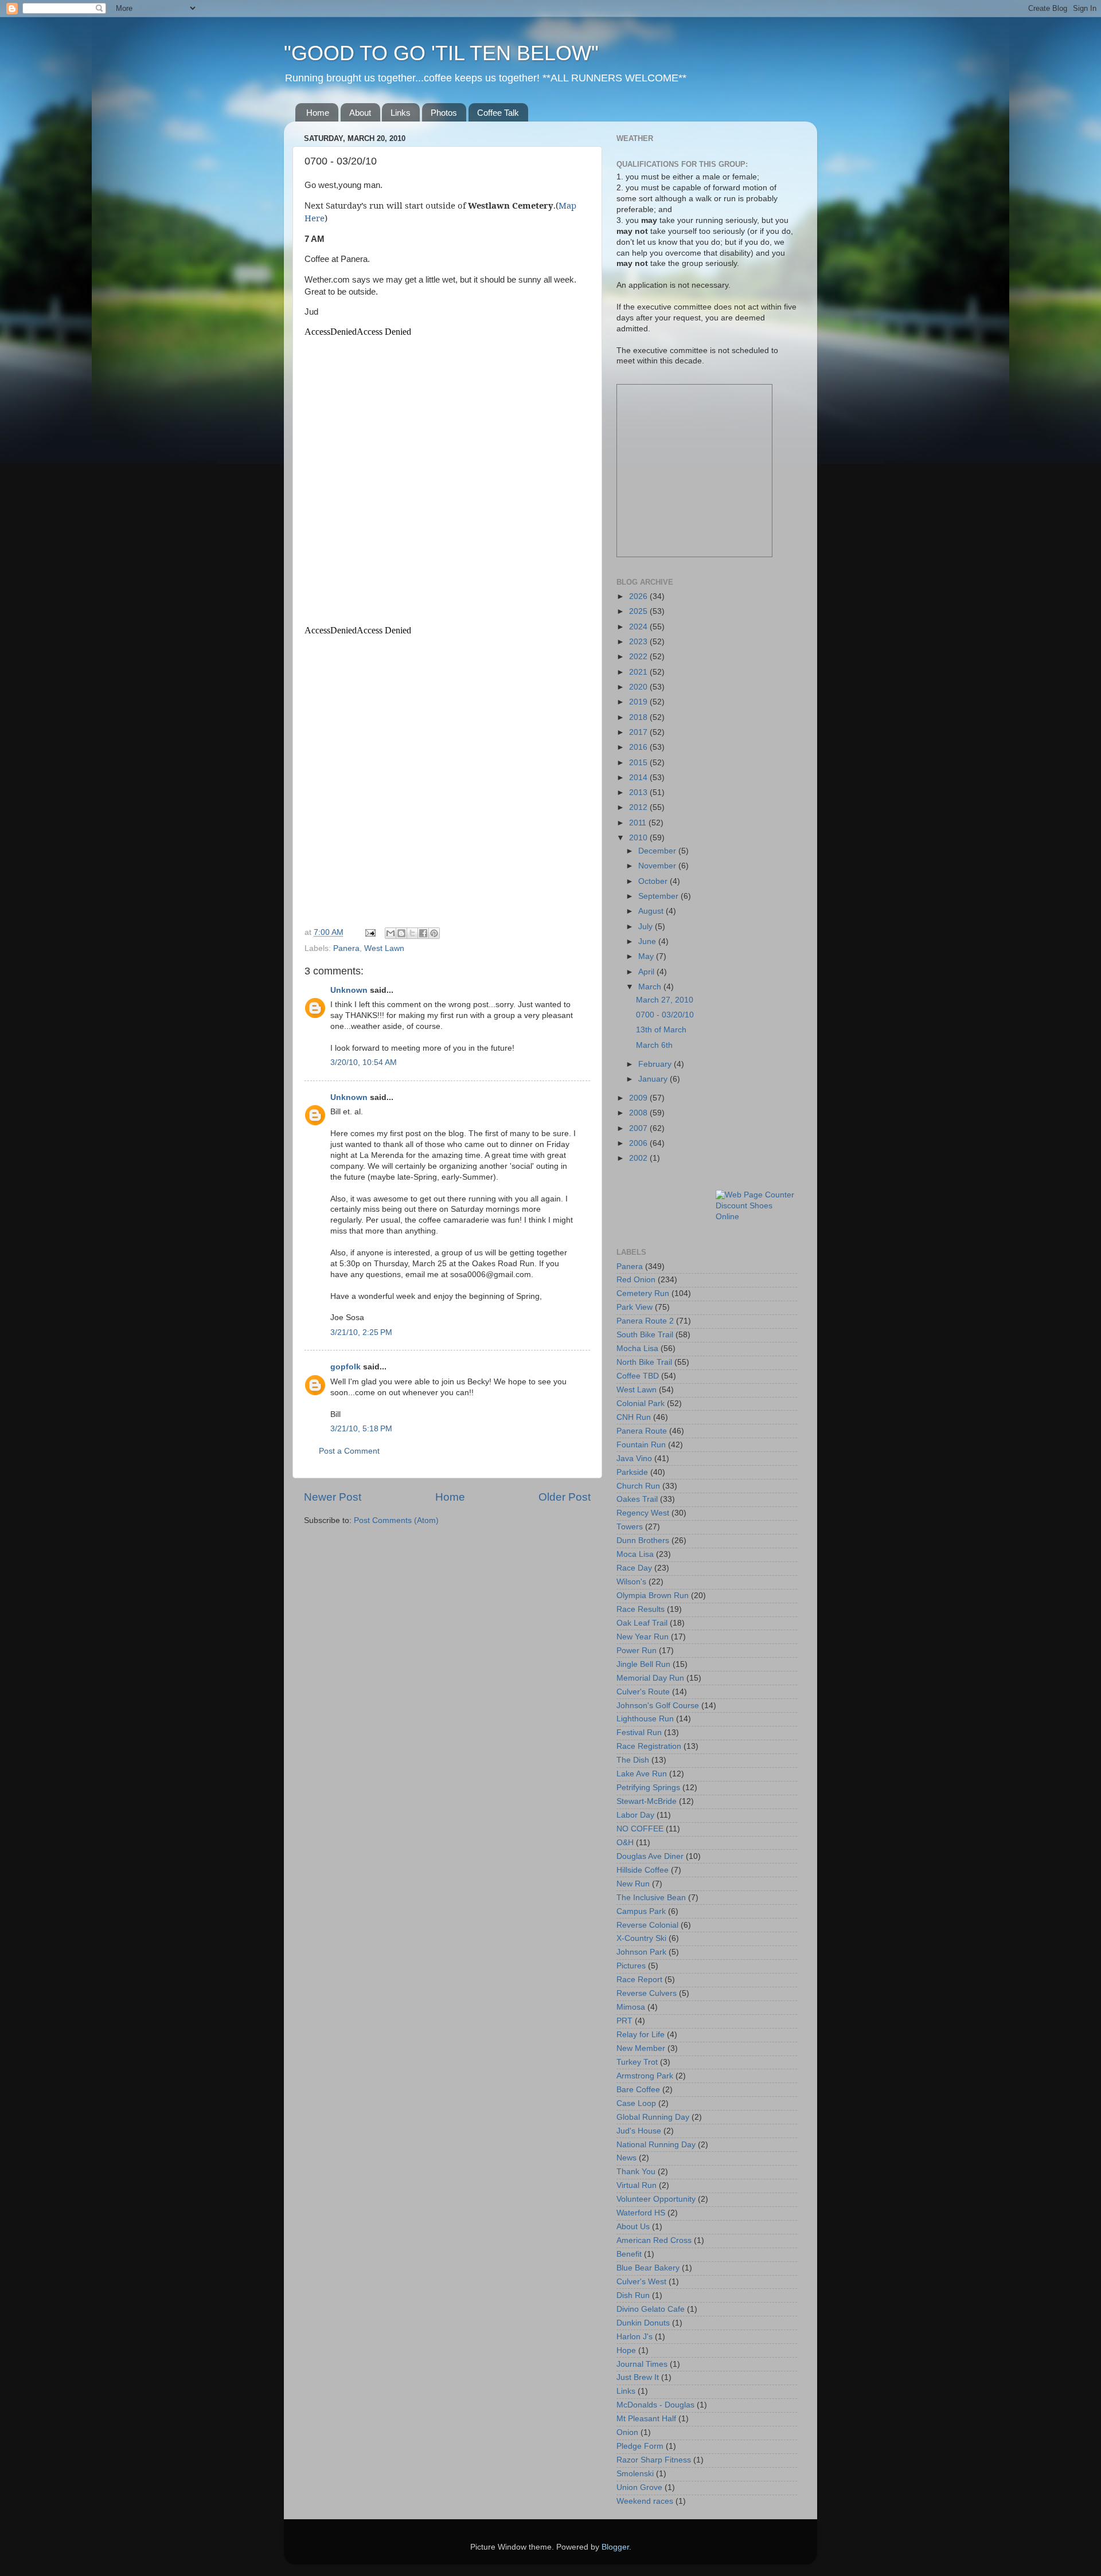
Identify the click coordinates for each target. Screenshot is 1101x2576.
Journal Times (642, 2364)
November (658, 866)
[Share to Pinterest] (434, 933)
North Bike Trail (644, 1362)
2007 (639, 1128)
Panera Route (642, 1431)
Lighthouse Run (645, 1719)
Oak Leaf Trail (642, 1623)
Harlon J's (635, 2337)
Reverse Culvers (647, 1993)
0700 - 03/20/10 (665, 1015)
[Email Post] (370, 932)
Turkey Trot (637, 2062)
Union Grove (639, 2487)
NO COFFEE (640, 1829)
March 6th (654, 1045)
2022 (639, 657)
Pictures (631, 1966)
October (654, 881)
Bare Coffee (638, 2090)
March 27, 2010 (665, 1000)
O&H (625, 1843)
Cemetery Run (643, 1293)
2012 (639, 807)
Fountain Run (641, 1445)
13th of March (661, 1030)
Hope (626, 2350)
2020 (639, 687)
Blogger (615, 2547)
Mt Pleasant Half (646, 2419)
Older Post (565, 1497)
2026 (639, 596)
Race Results (641, 1609)
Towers (630, 1527)
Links (401, 113)
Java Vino (634, 1459)
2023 (639, 642)
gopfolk (345, 1367)
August (652, 911)
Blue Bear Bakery (648, 2268)
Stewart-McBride (647, 1801)
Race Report (639, 1980)
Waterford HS (641, 2213)
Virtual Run (637, 2185)
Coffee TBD (638, 1376)
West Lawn (384, 948)
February (656, 1064)
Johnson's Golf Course (658, 1706)
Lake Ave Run (642, 1774)
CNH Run (634, 1417)
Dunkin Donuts (643, 2323)
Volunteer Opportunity (656, 2199)
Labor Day (635, 1815)
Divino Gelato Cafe (651, 2309)
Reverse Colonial (647, 1925)
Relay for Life (641, 2035)
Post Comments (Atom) (396, 1520)
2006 (639, 1143)
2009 (639, 1098)
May (647, 956)
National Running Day (656, 2145)
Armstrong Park (645, 2076)
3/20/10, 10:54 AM (364, 1062)
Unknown (349, 990)
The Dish (633, 1760)
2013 (639, 792)
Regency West (643, 1513)
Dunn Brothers (643, 1540)
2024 (639, 627)
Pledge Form (640, 2446)
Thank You (636, 2172)
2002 (639, 1158)
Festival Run (639, 1733)
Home (318, 113)
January (654, 1079)
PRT (624, 2021)
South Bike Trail (645, 1335)
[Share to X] (412, 933)
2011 (639, 823)
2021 (639, 672)
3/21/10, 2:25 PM (361, 1332)
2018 (639, 717)
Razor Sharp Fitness (654, 2460)
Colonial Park (641, 1404)
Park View (635, 1307)
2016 (639, 747)
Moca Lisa (635, 1554)
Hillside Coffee (643, 1870)
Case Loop (636, 2103)
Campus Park (641, 1911)
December (658, 851)
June (648, 941)
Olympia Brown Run (653, 1596)
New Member (641, 2048)
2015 (639, 763)
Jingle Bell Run (643, 1664)
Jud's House (639, 2131)
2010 (639, 838)
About (360, 113)
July (647, 927)
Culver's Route (643, 1692)
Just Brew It (638, 2377)
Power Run (637, 1651)
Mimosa (631, 2007)
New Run (633, 1884)
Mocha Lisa (637, 1348)
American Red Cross (654, 2240)
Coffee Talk (498, 113)
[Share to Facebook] (423, 933)
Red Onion (636, 1280)
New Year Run (643, 1637)
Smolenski (635, 2474)
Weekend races (645, 2501)
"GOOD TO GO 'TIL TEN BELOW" (441, 53)
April (647, 972)
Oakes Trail (637, 1499)
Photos (444, 113)
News (626, 2158)
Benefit (629, 2254)
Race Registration (649, 1746)
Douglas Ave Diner (650, 1856)
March (651, 987)
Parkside (632, 1472)
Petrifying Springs (648, 1788)
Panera (346, 948)
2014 (639, 778)
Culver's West (641, 2282)
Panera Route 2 (645, 1321)
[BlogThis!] (401, 933)
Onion (627, 2432)
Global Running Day (653, 2117)
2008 (639, 1113)
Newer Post (333, 1497)
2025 (639, 611)
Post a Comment (349, 1451)
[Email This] (391, 933)
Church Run (638, 1486)
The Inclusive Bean (651, 1898)
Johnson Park (641, 1952)
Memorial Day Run (650, 1678)
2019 (639, 702)
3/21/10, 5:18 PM (361, 1429)
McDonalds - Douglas (655, 2405)
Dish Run (633, 2295)
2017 (639, 732)
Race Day (634, 1568)
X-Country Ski (641, 1938)
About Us (633, 2227)
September (659, 896)
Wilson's (631, 1582)
